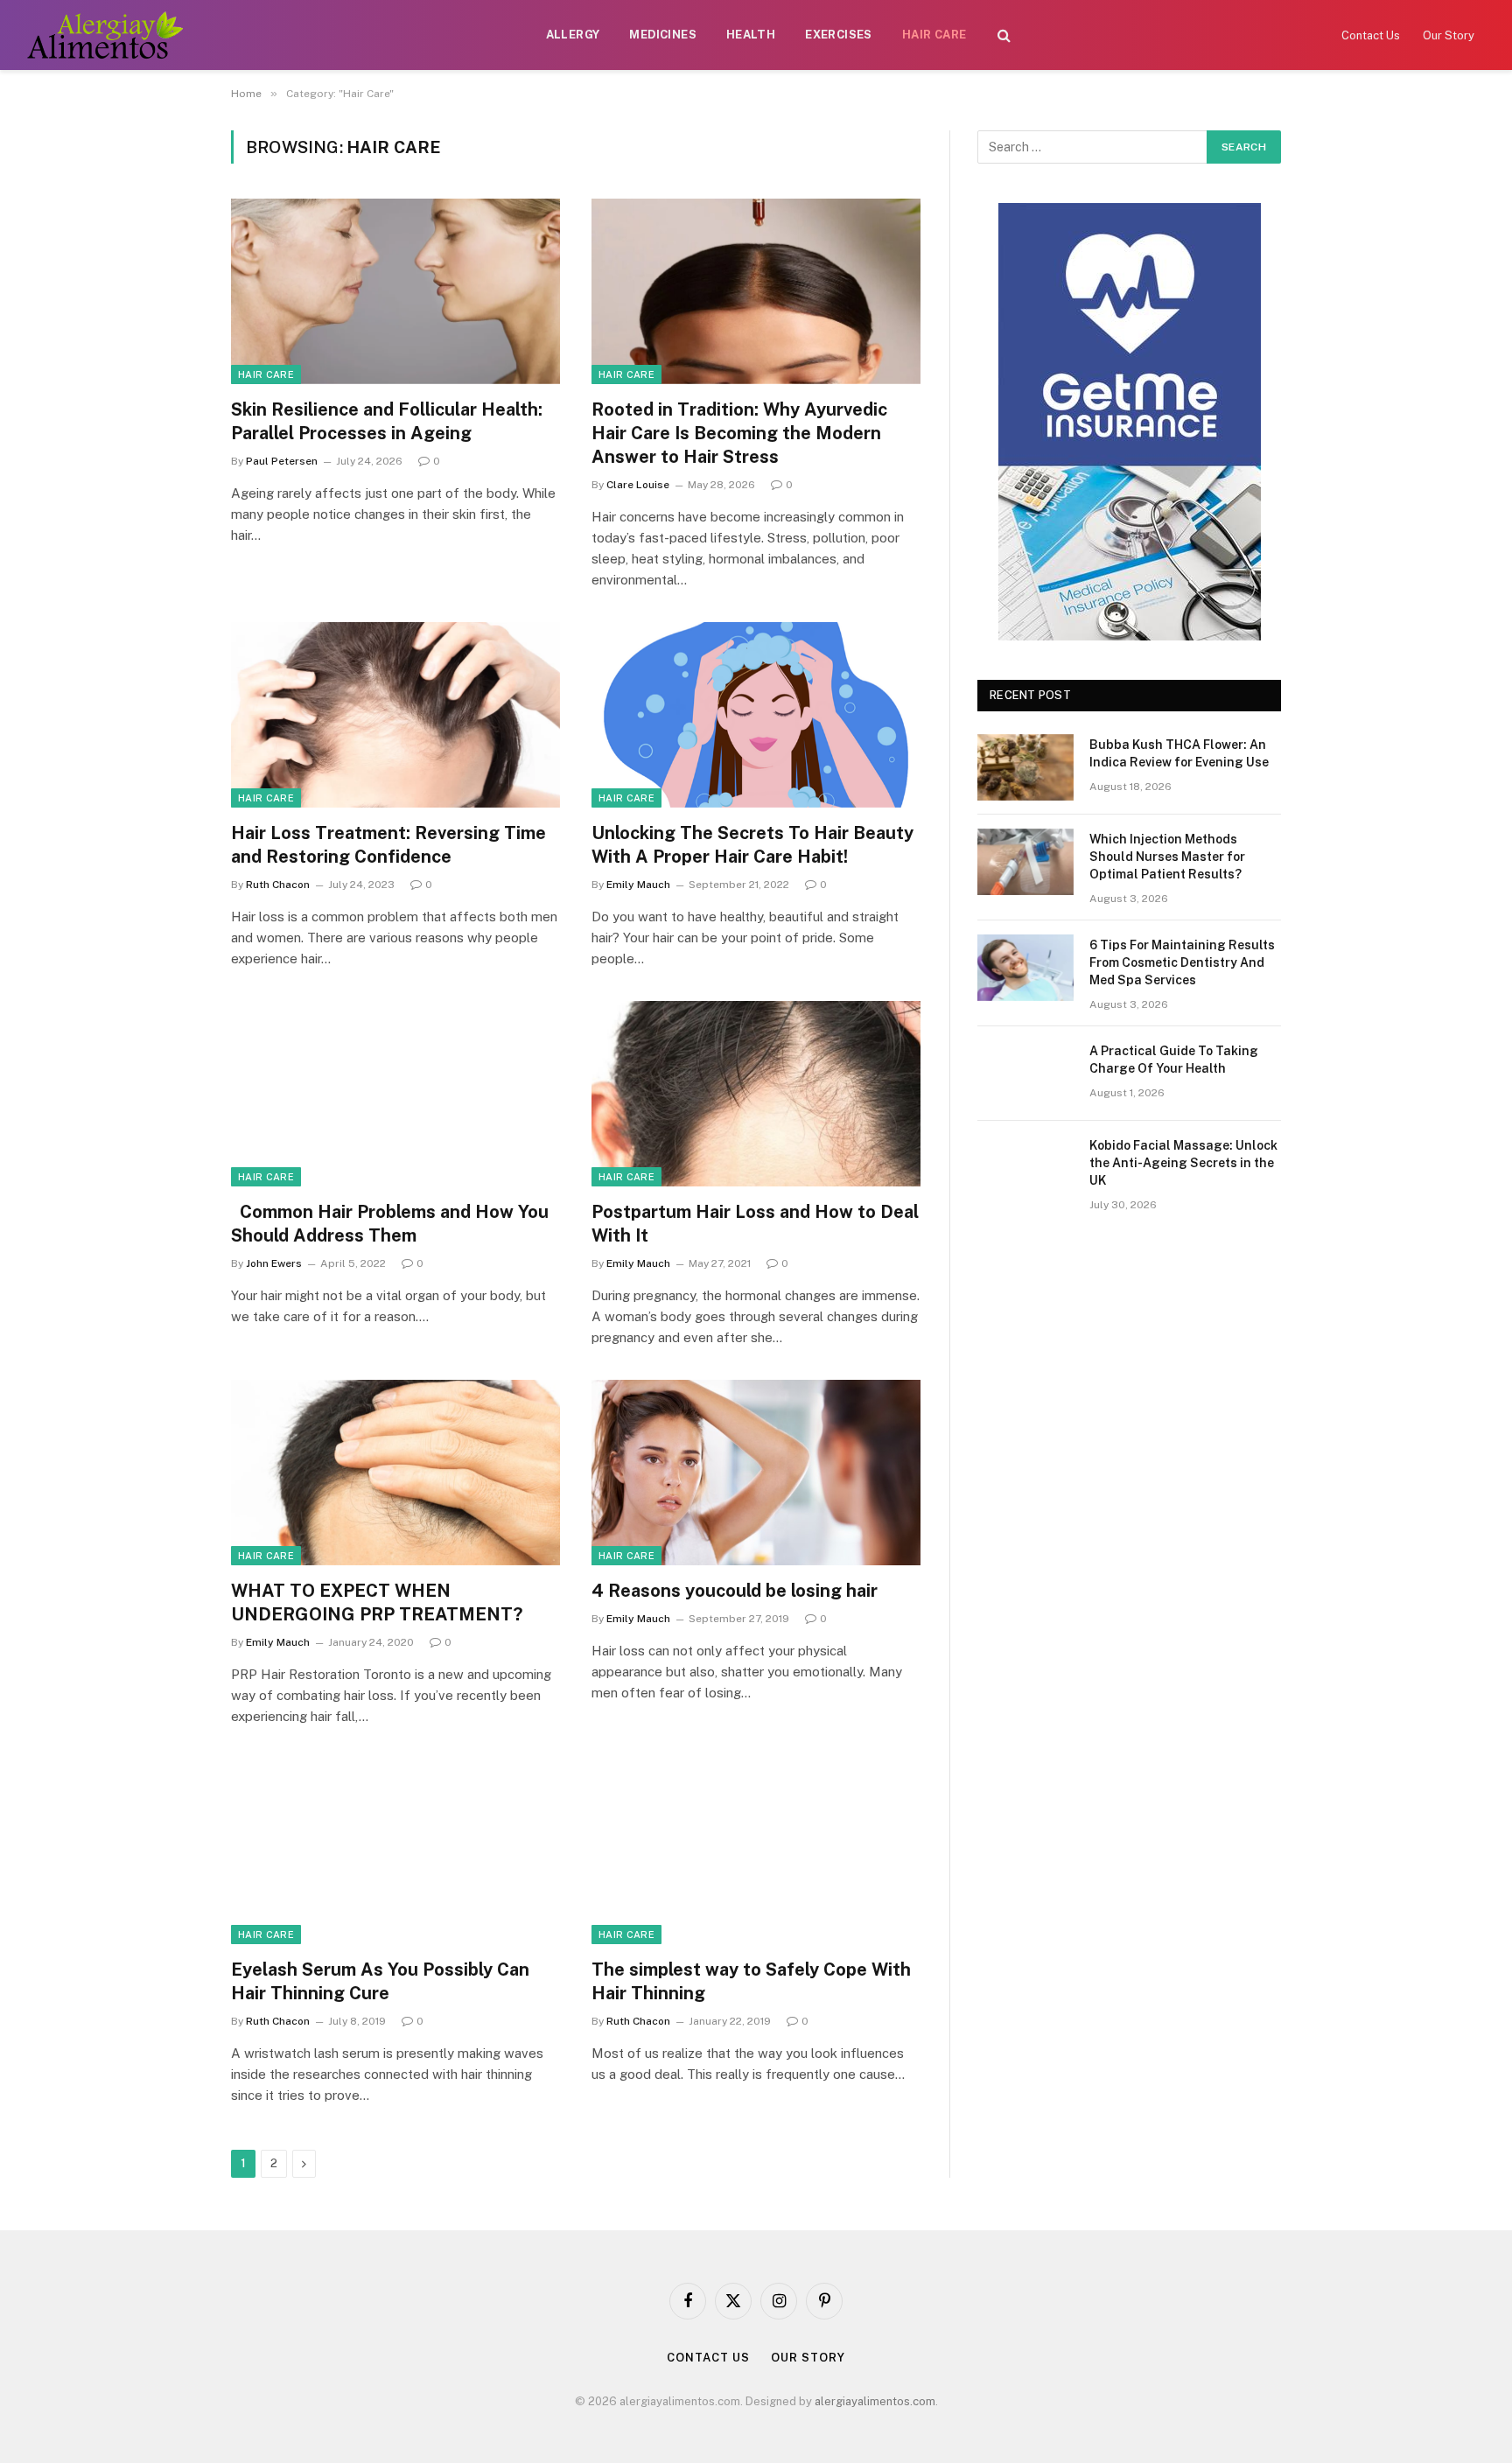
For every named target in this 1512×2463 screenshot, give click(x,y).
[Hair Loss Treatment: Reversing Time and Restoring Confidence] (395, 715)
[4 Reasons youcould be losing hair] (756, 1473)
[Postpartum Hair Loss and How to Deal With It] (756, 1094)
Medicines (663, 35)
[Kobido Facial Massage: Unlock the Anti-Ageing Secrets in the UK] (1025, 1168)
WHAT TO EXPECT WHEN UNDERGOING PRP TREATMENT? (377, 1602)
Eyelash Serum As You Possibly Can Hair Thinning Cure (380, 1981)
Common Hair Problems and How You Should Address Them (390, 1224)
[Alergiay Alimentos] (105, 35)
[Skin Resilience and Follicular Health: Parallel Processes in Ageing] (395, 291)
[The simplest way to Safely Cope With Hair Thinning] (756, 1851)
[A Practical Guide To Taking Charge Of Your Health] (1025, 1074)
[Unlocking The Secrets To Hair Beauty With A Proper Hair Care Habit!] (756, 715)
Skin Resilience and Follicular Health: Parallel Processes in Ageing (387, 421)
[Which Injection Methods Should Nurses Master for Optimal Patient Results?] (1025, 862)
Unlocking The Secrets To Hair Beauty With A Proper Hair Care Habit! (752, 845)
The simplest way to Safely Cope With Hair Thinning (751, 1981)
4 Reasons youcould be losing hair (735, 1591)
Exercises (839, 35)
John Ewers (274, 1263)
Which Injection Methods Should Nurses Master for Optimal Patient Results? (1167, 857)
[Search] (1004, 35)
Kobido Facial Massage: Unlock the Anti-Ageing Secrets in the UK (1183, 1163)
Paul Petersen (282, 461)
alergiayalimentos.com (875, 2401)
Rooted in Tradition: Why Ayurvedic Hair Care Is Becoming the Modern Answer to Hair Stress (739, 433)
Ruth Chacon (278, 885)
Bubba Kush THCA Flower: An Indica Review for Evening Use (1179, 753)
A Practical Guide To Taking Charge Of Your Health (1174, 1060)
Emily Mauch (638, 885)
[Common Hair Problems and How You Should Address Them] (395, 1094)
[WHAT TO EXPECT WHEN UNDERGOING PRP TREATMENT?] (395, 1473)
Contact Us (1371, 35)
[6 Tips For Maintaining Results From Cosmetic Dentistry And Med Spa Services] (1025, 968)
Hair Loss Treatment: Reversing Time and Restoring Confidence (388, 845)
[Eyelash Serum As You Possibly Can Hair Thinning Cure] (395, 1851)
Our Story (1449, 35)
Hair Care (934, 35)
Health (751, 35)
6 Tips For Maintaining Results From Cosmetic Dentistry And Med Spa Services (1182, 962)
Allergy (573, 35)
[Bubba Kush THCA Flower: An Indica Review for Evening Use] (1025, 767)
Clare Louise (638, 485)
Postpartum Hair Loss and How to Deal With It (755, 1224)
